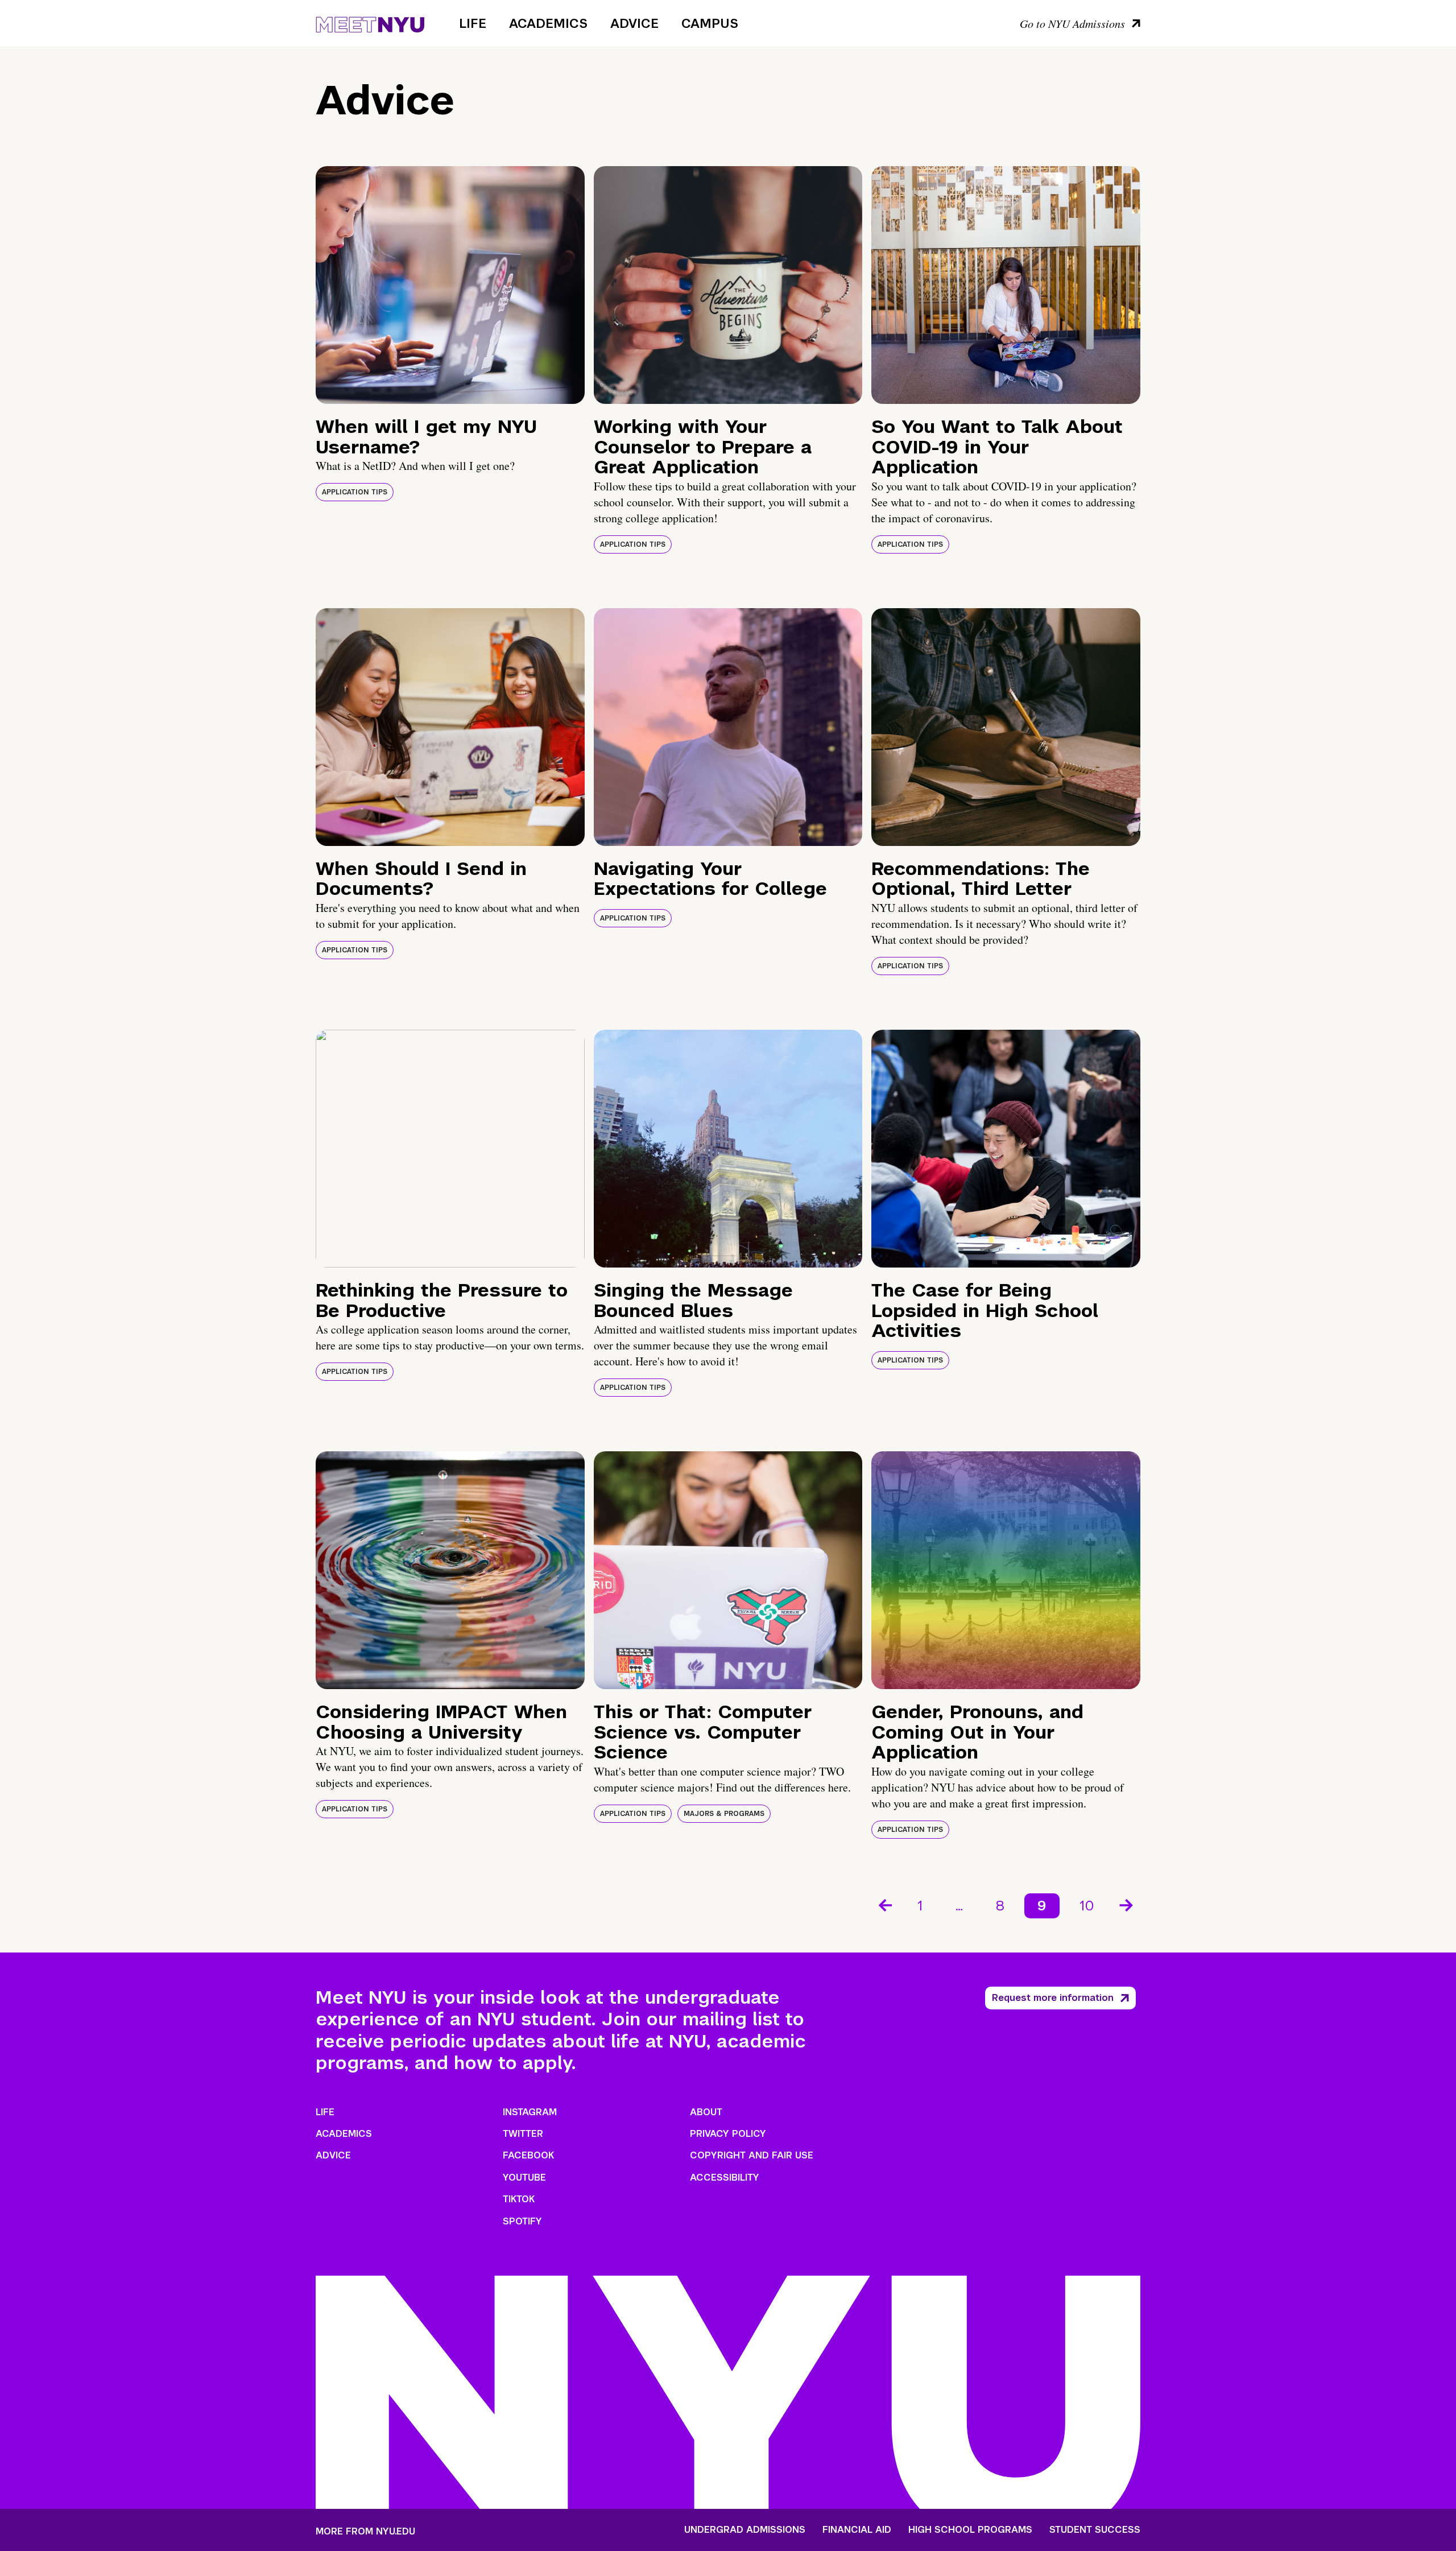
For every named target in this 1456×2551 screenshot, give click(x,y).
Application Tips (355, 492)
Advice (634, 23)
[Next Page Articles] (1127, 1904)
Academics (548, 23)
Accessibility (725, 2178)
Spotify (522, 2221)
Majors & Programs (724, 1814)
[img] (450, 285)
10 (1087, 1906)
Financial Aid (857, 2530)
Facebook (528, 2155)
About (706, 2112)
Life (473, 23)
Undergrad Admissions (745, 2530)
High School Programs (970, 2530)
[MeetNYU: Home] (370, 23)
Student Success (1095, 2530)
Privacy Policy (728, 2134)
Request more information (1053, 1998)
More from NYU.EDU (365, 2531)
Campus (710, 23)
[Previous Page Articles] (884, 1904)
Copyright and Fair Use (752, 2155)
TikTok (519, 2199)
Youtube (524, 2178)
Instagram (530, 2112)
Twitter (523, 2134)
